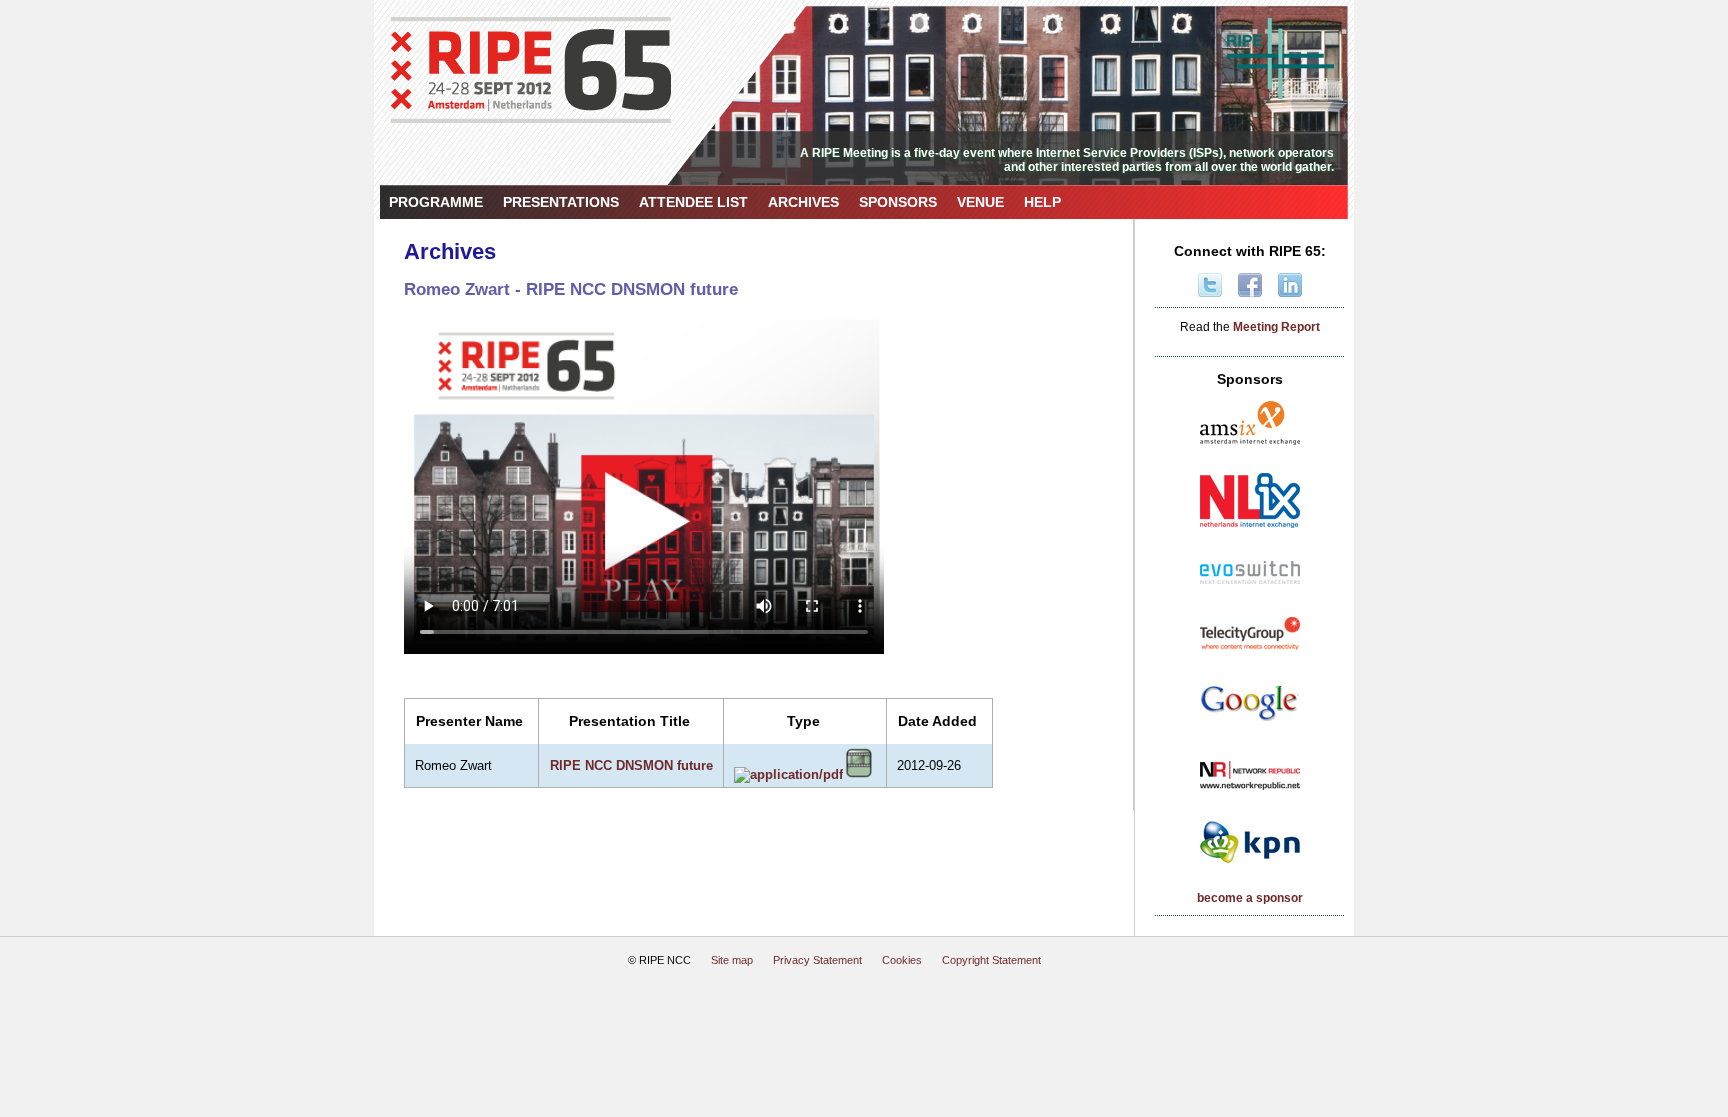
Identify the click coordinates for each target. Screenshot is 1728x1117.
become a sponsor (1250, 898)
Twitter (1210, 285)
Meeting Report (1276, 327)
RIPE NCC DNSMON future (631, 765)
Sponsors (898, 202)
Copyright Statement (991, 960)
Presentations (561, 202)
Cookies (902, 960)
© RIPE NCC (659, 960)
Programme (436, 202)
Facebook (1250, 285)
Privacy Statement (817, 960)
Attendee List (693, 202)
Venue (980, 202)
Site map (732, 960)
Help (1042, 202)
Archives (803, 202)
